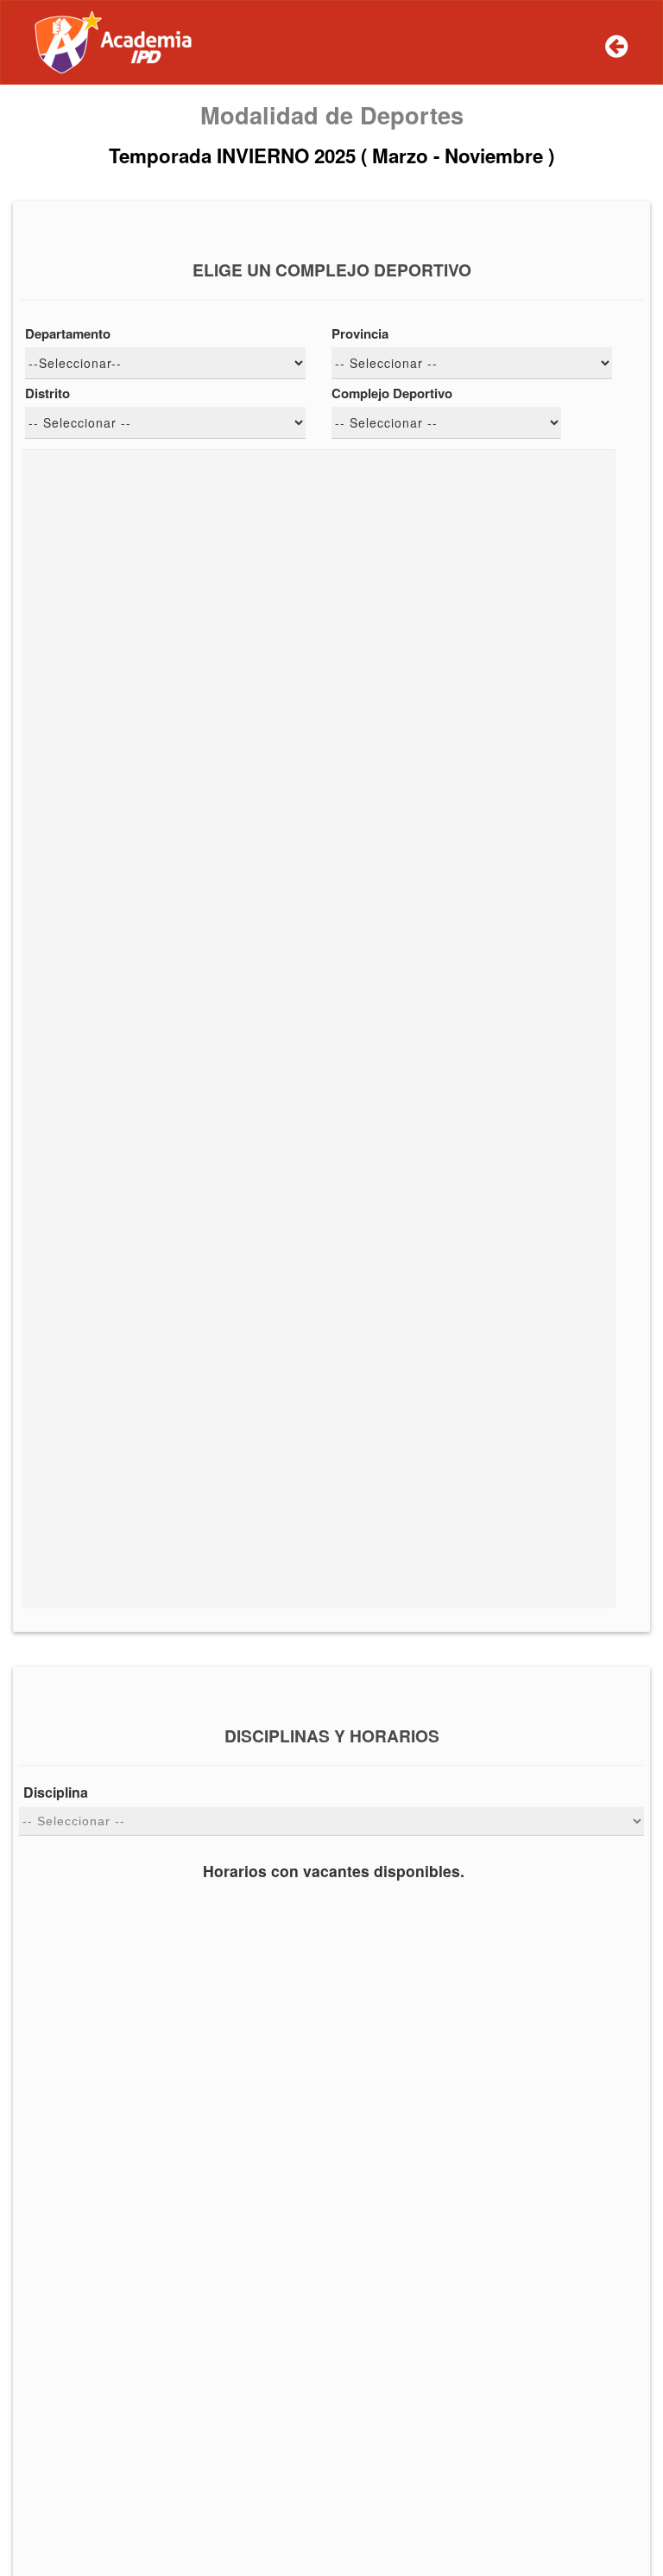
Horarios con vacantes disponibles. (334, 1871)
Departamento (68, 334)
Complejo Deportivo (392, 393)
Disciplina (56, 1792)
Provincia (360, 334)
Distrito (47, 393)
